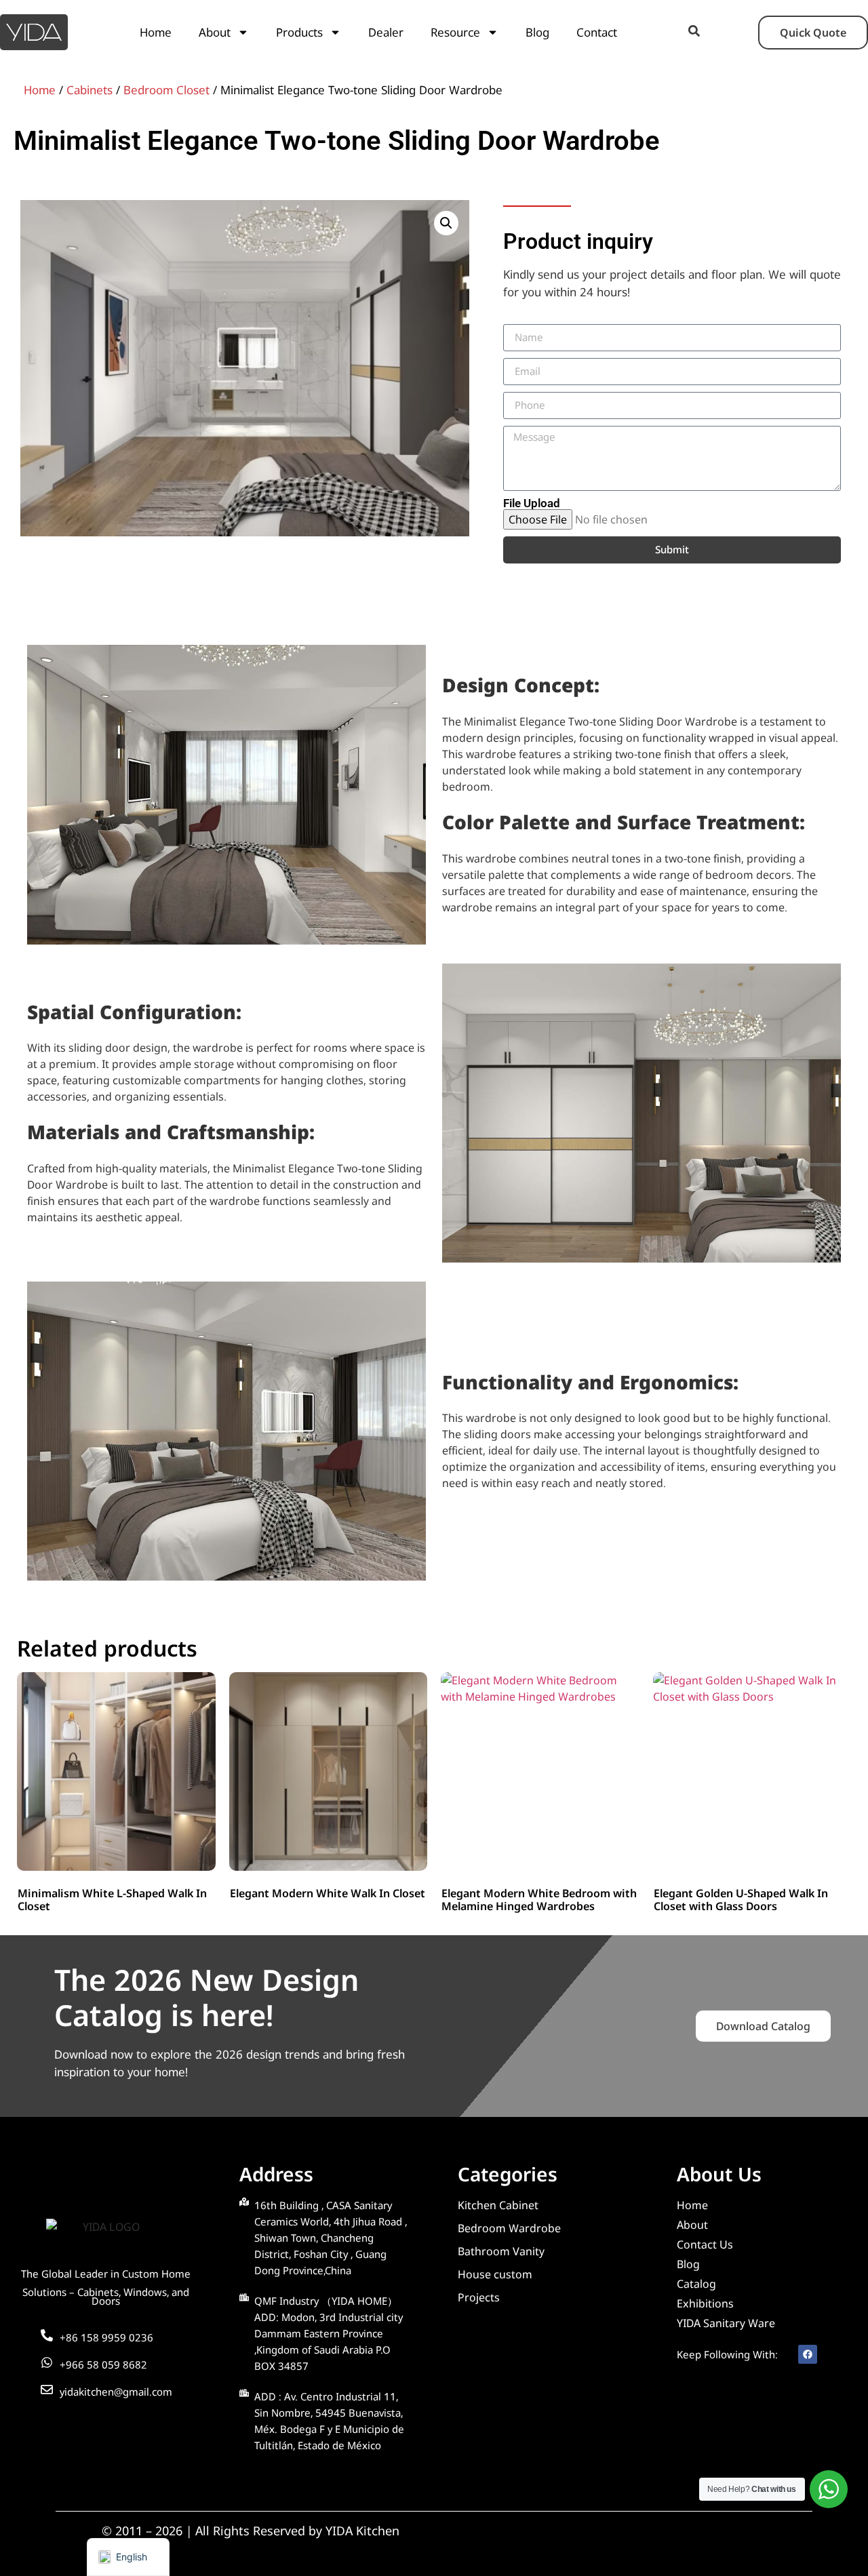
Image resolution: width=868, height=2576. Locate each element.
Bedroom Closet (166, 90)
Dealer (386, 32)
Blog (537, 32)
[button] (446, 223)
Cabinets (90, 90)
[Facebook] (808, 2354)
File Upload (532, 503)
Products (299, 32)
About (215, 32)
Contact (597, 32)
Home (156, 32)
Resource (455, 32)
